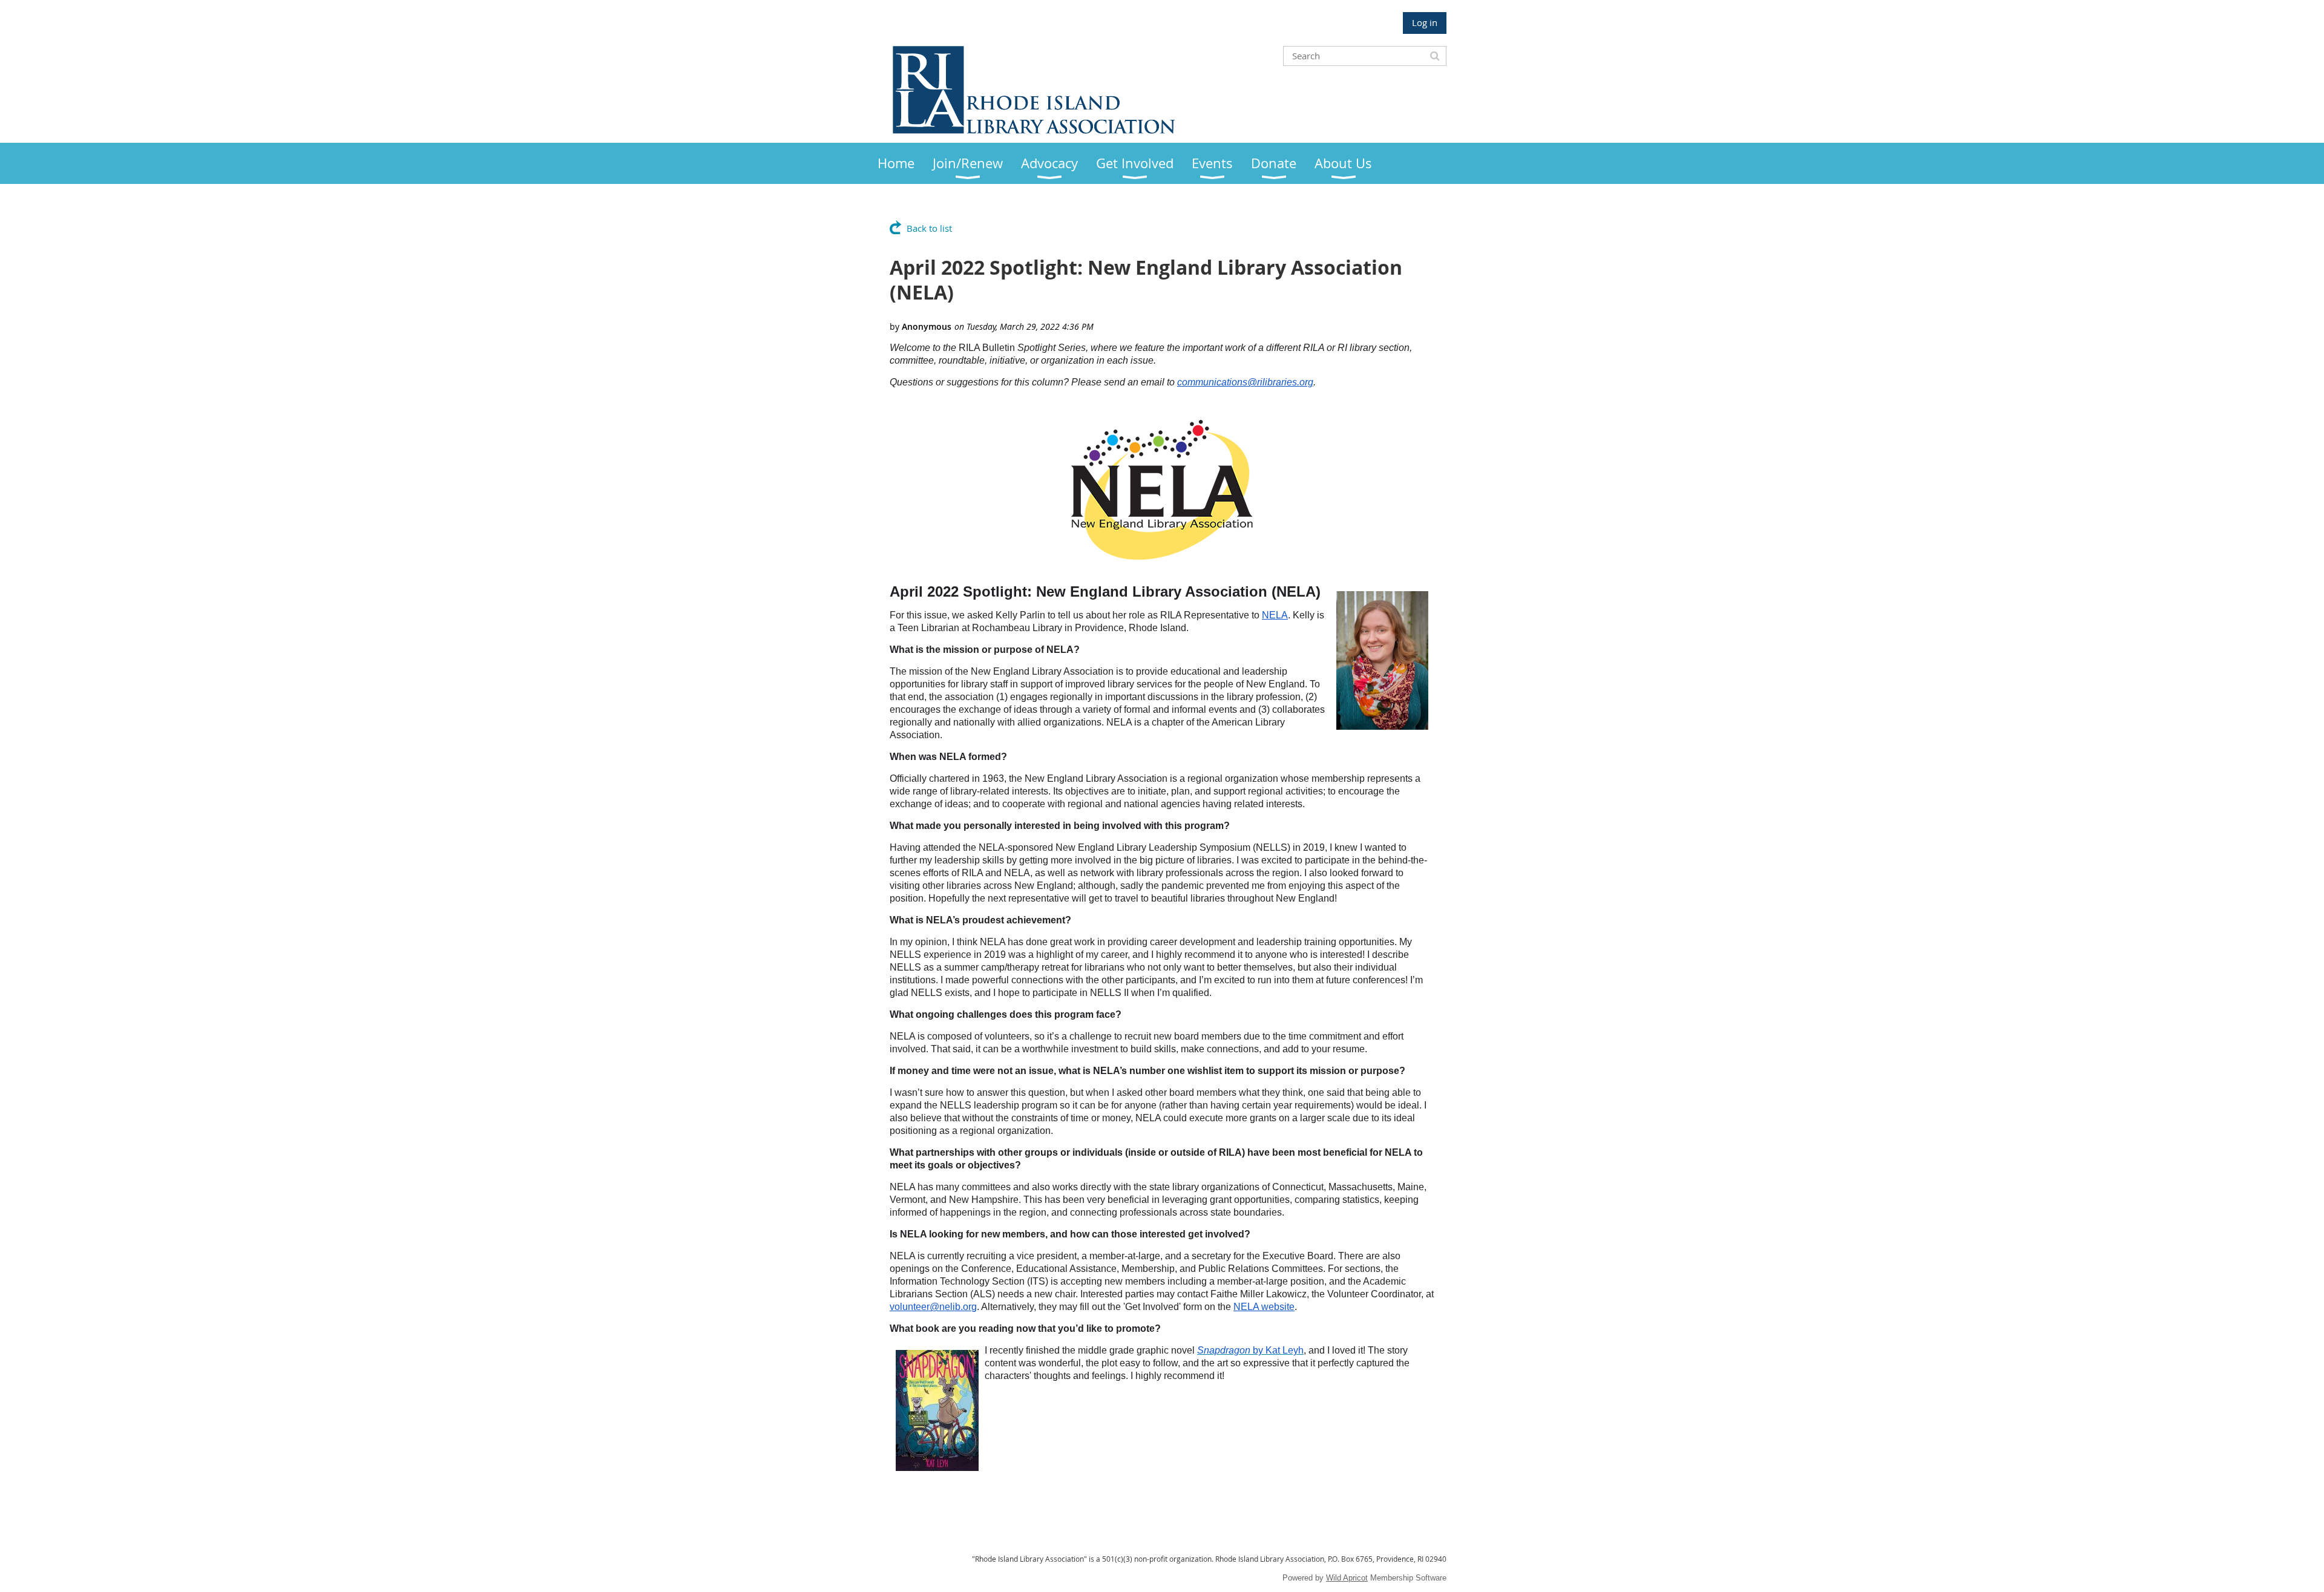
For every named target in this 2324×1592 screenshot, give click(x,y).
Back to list (929, 228)
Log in (1425, 22)
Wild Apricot (1347, 1578)
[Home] (1034, 130)
